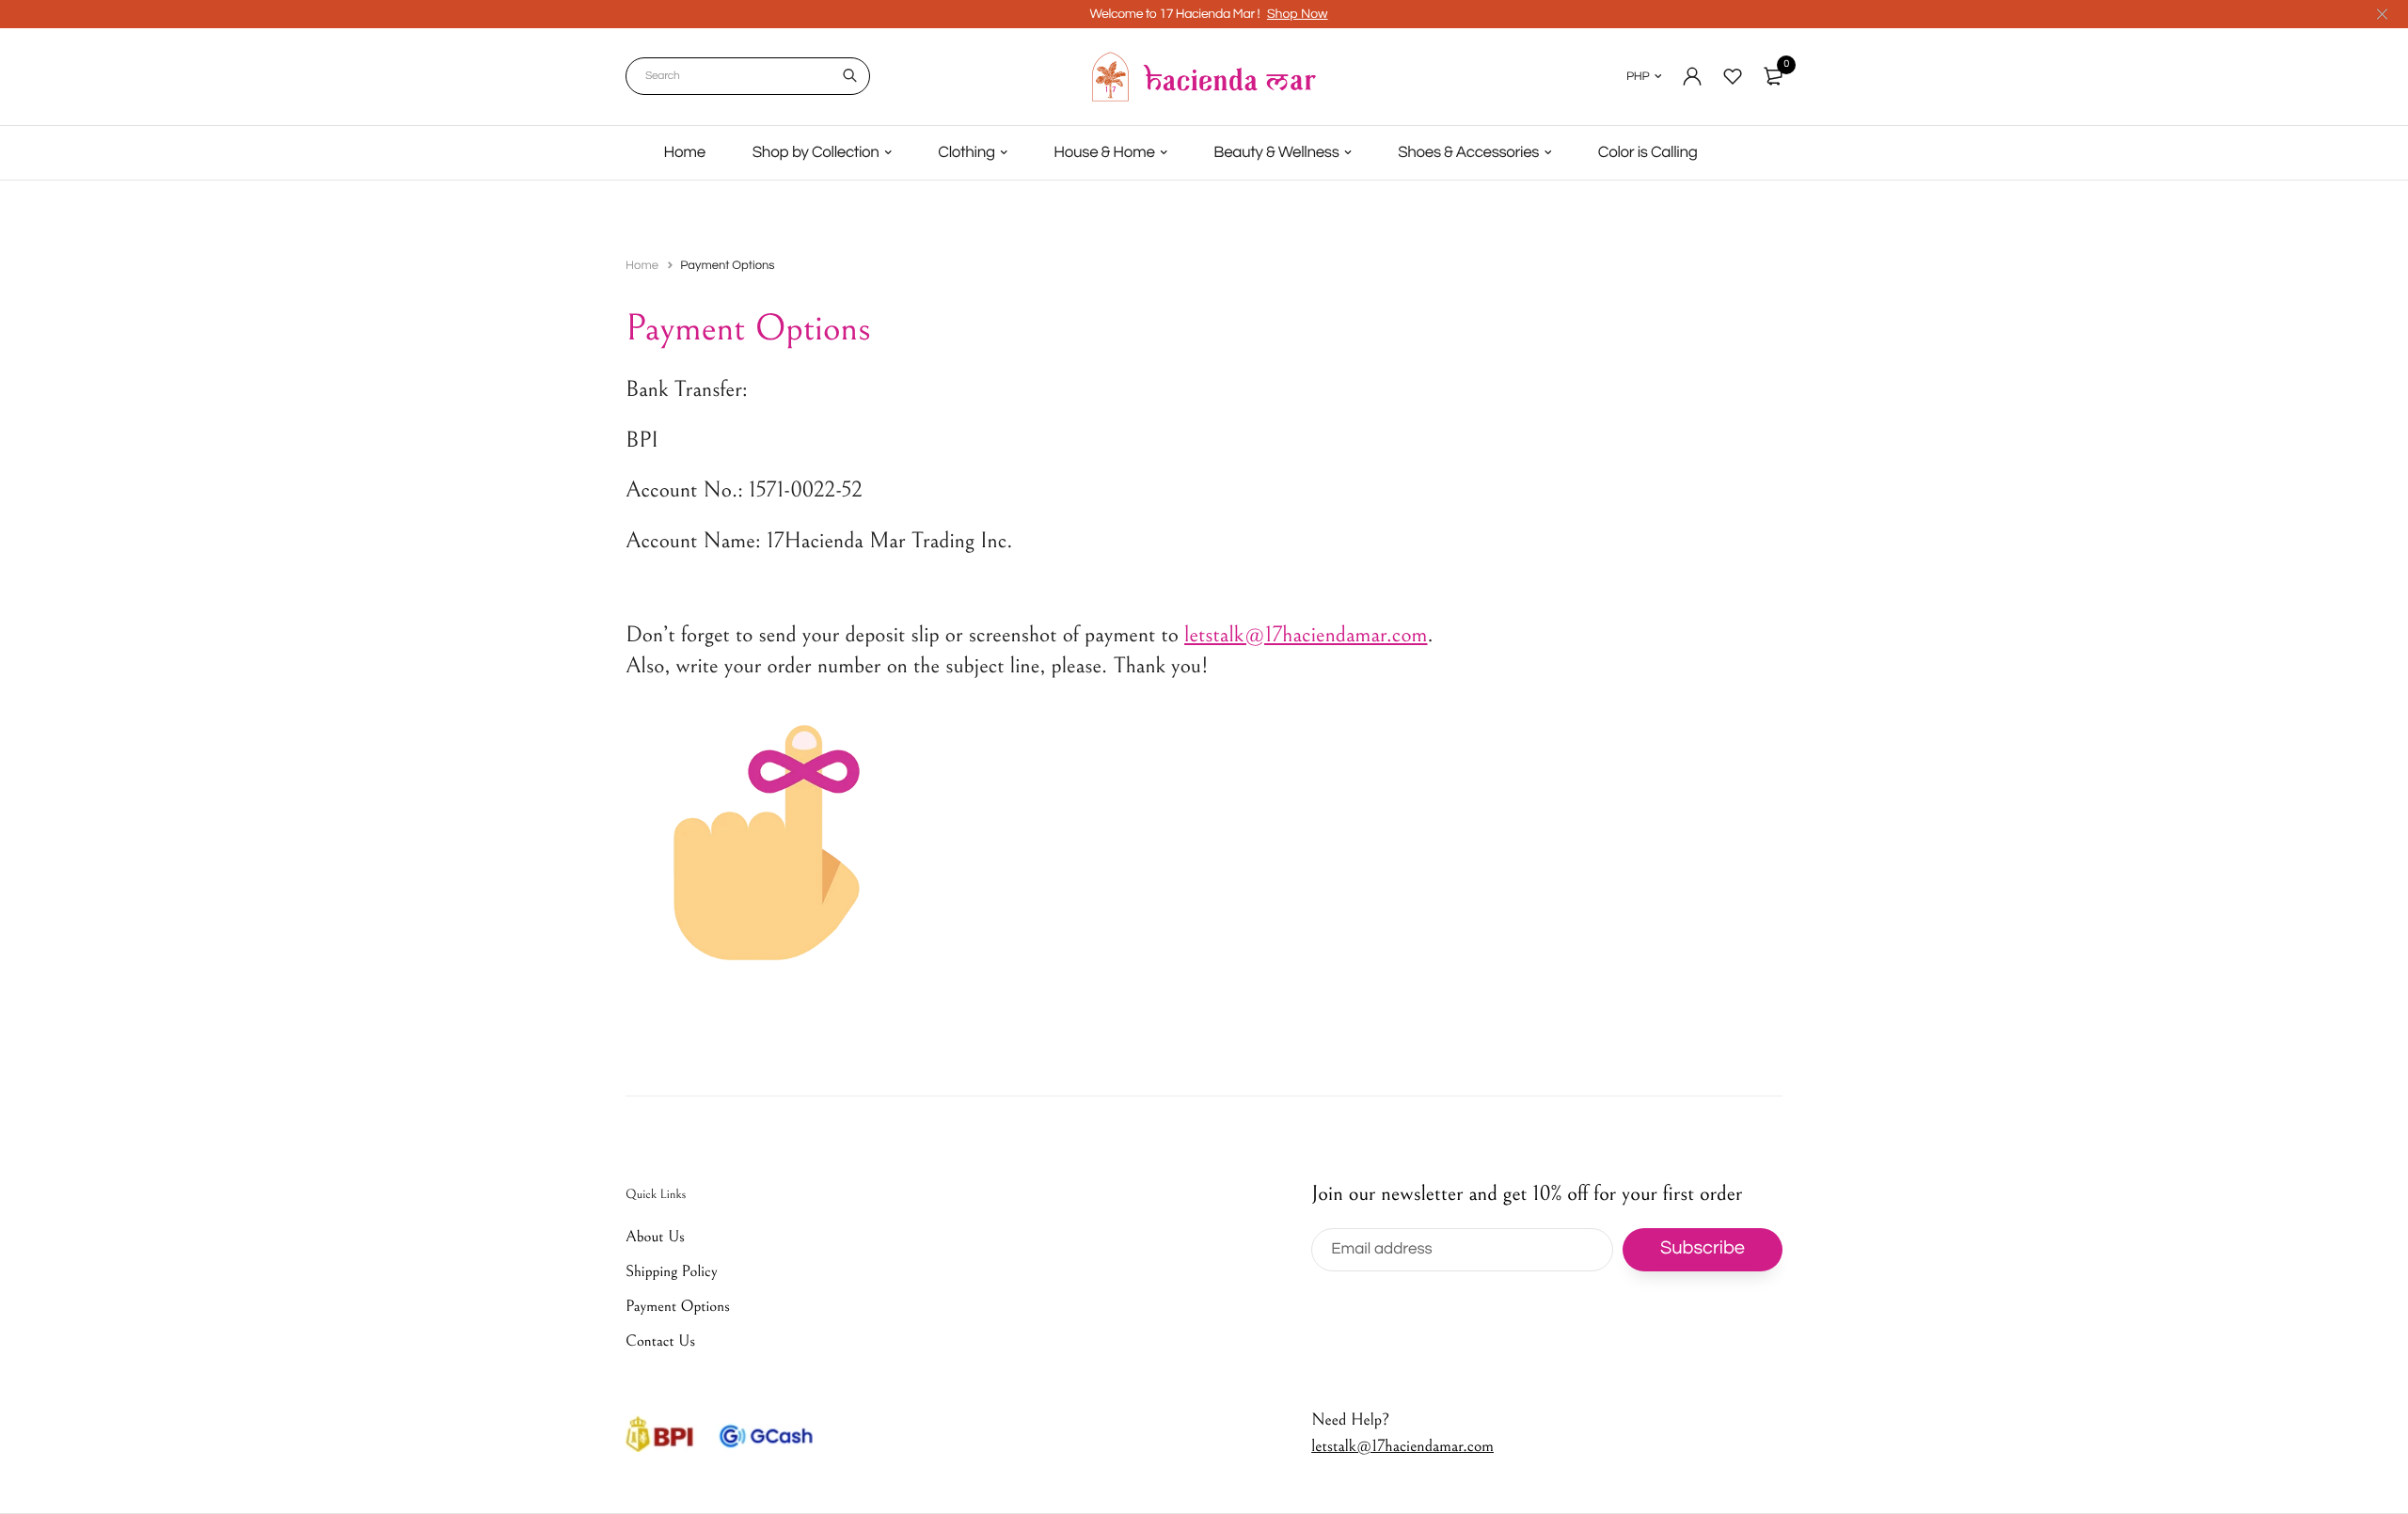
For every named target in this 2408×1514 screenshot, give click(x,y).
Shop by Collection (816, 152)
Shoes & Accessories (1468, 152)
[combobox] (748, 76)
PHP (1638, 76)
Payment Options (678, 1306)
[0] (1773, 76)
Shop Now (1298, 14)
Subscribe (1703, 1249)
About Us (655, 1237)
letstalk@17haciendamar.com (1402, 1446)
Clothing (966, 152)
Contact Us (660, 1341)
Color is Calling (1648, 152)
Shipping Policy (672, 1271)
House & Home (1104, 152)
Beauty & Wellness (1276, 152)
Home (685, 152)
